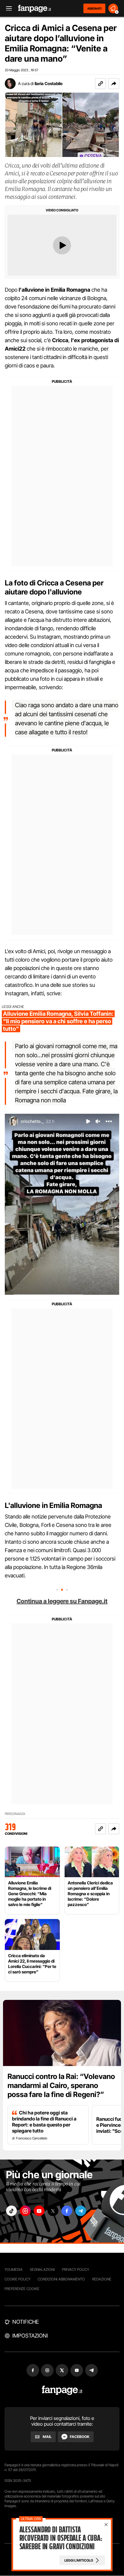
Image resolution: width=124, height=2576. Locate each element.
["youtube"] (39, 2211)
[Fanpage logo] (35, 9)
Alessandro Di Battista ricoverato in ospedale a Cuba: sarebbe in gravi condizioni (61, 2538)
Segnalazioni (42, 2269)
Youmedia (14, 2269)
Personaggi (15, 1814)
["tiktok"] (11, 2211)
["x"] (53, 2211)
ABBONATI (94, 8)
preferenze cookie (22, 2289)
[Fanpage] (62, 2390)
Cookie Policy (17, 2279)
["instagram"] (25, 2211)
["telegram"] (81, 2211)
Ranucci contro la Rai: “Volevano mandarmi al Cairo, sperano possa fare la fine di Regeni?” (61, 2085)
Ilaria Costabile (49, 83)
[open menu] (7, 9)
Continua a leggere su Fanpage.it (62, 1601)
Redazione (102, 2279)
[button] (114, 84)
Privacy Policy (76, 2269)
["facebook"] (67, 2211)
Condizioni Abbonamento (61, 2279)
